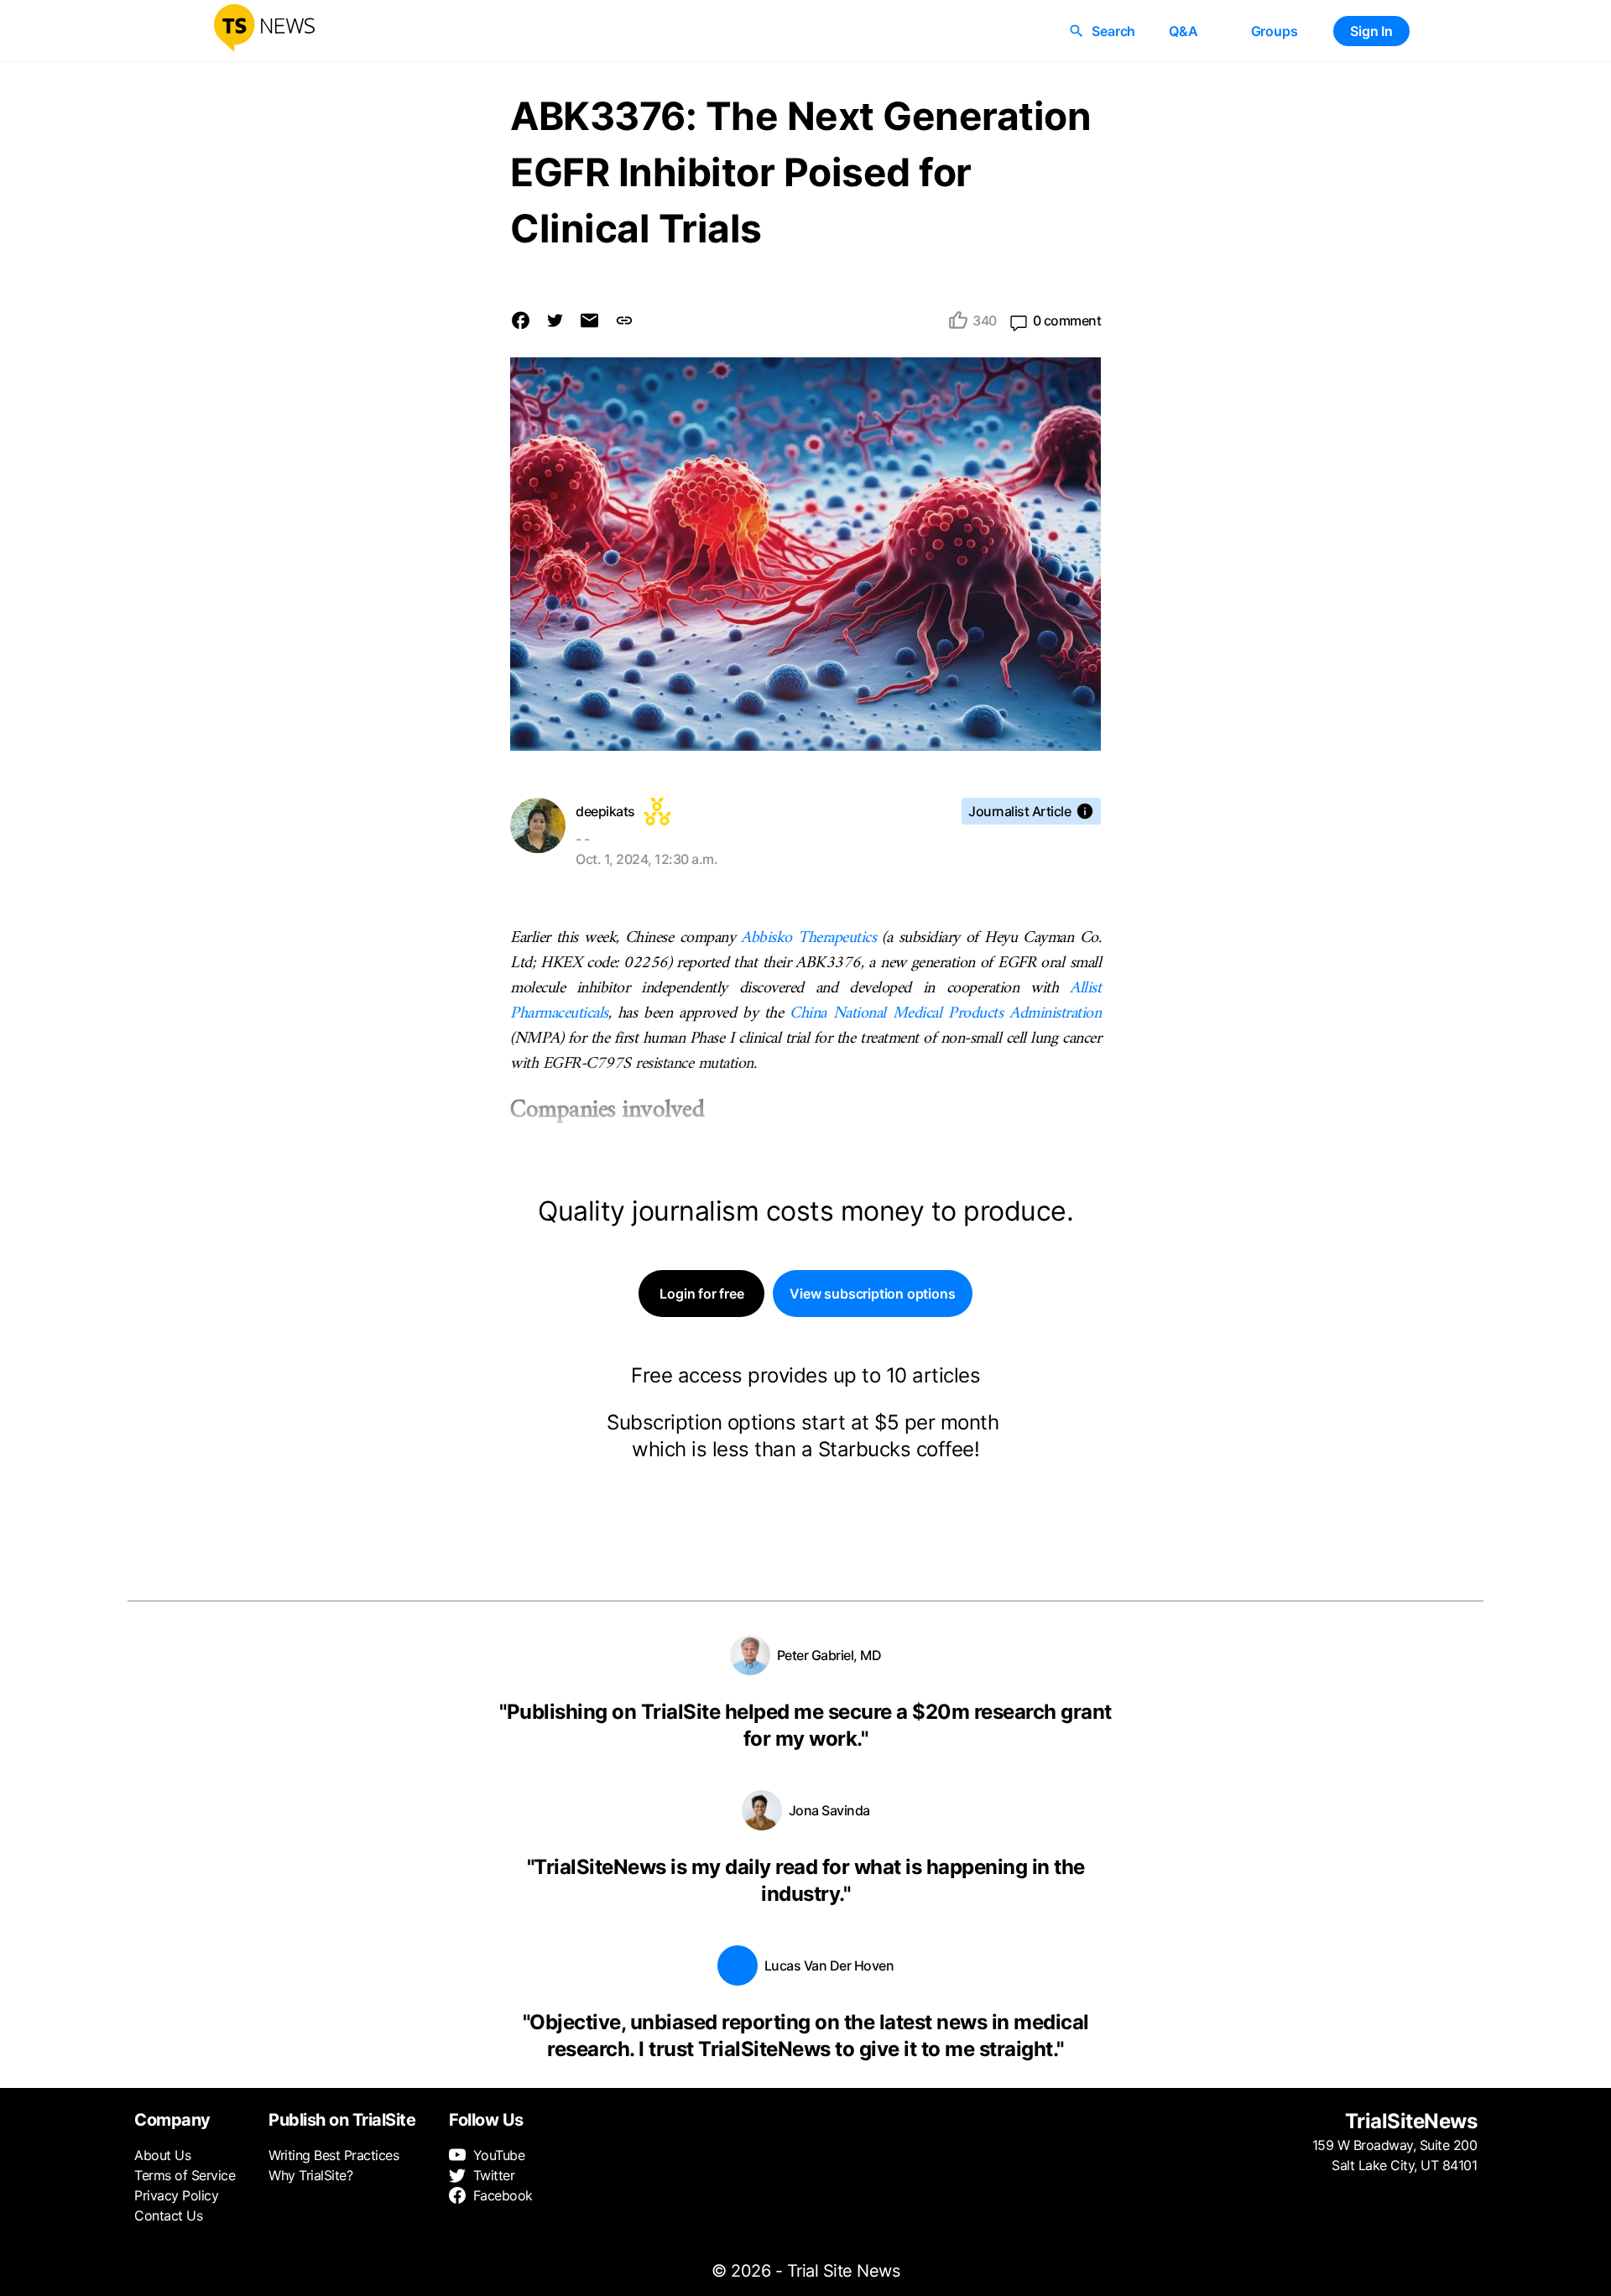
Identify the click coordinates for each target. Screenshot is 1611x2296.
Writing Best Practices (334, 2155)
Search (1113, 31)
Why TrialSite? (310, 2175)
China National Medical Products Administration (945, 1014)
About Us (162, 2155)
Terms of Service (185, 2175)
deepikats (605, 811)
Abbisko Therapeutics (808, 938)
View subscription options (872, 1294)
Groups (1275, 31)
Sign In (1371, 31)
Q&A (1183, 31)
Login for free (701, 1294)
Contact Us (168, 2215)
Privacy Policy (176, 2195)
